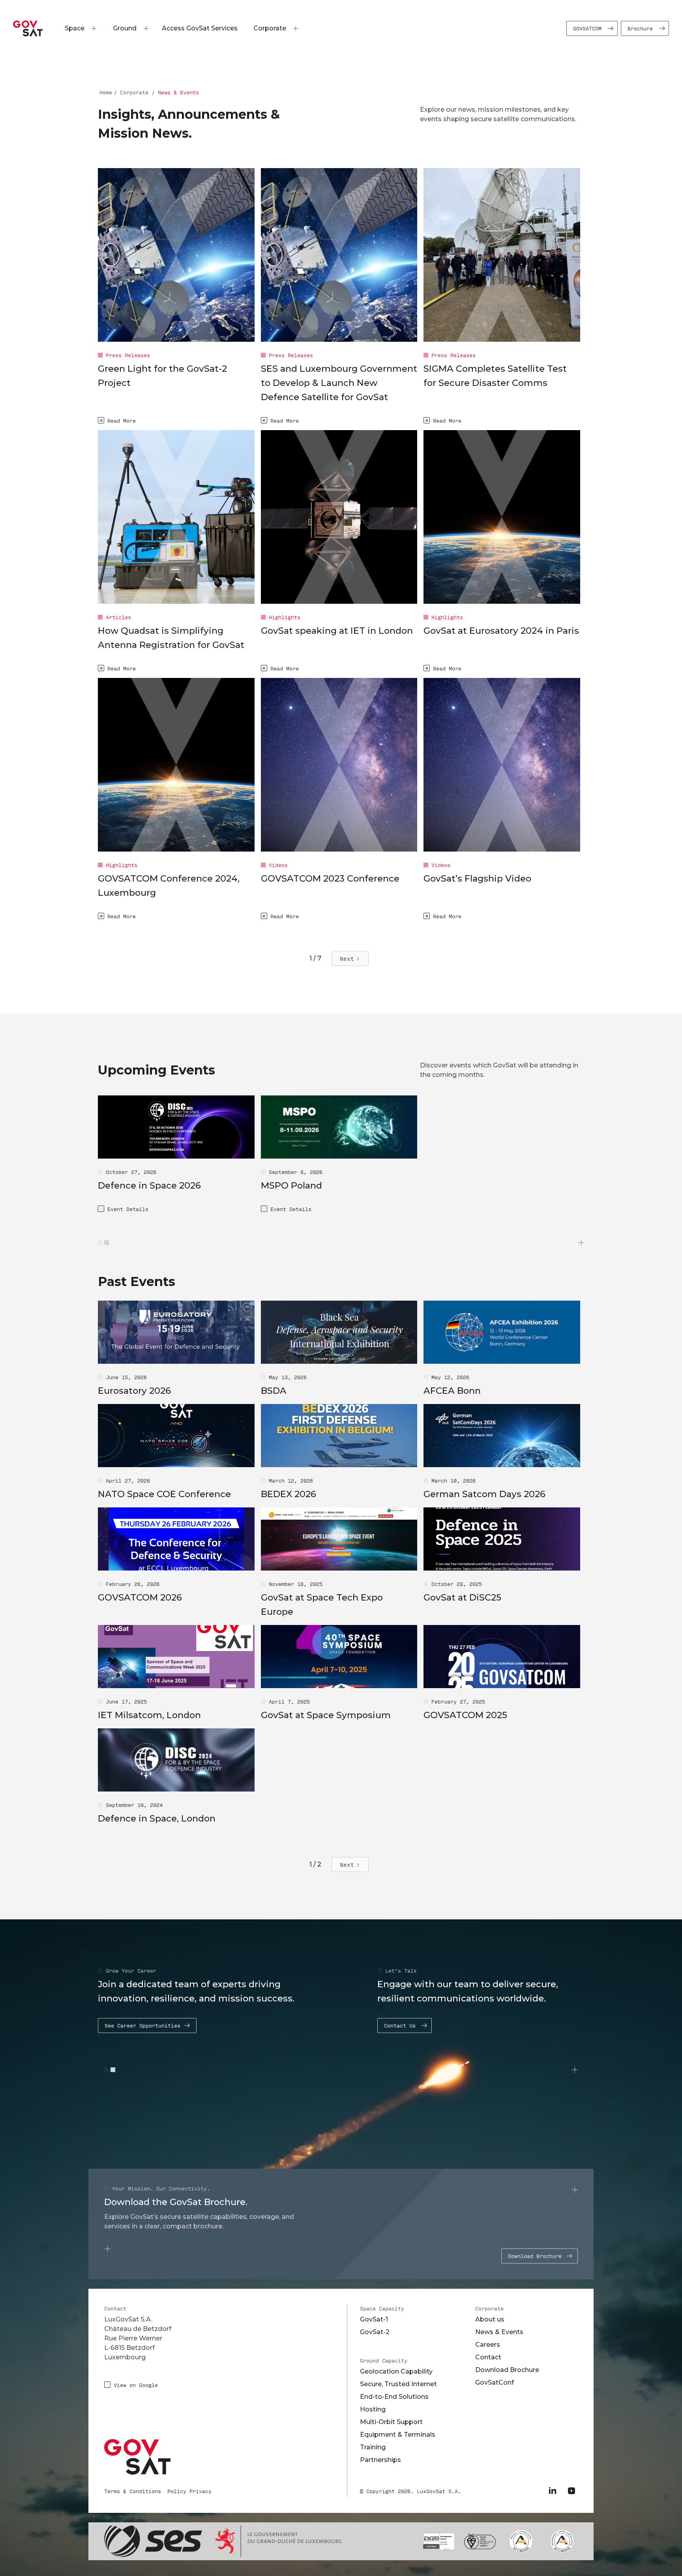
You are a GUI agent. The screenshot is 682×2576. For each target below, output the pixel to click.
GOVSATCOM (587, 28)
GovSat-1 (374, 2319)
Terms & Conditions (133, 2491)
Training (373, 2447)
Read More (122, 420)
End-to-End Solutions (394, 2397)
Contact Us (400, 2025)
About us (490, 2319)
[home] (28, 28)
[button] (76, 28)
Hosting (373, 2409)
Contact (488, 2357)
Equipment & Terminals (398, 2435)
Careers (488, 2345)
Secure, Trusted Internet (398, 2384)
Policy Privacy (189, 2491)
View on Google (136, 2385)
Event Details (128, 1209)
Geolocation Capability (396, 2371)
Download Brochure (535, 2256)
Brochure (640, 28)
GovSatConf (495, 2382)
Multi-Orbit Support (391, 2422)
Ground (125, 28)
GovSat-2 (375, 2332)
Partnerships (380, 2460)
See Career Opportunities (142, 2025)
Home (106, 92)
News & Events (499, 2332)
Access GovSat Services (200, 28)
